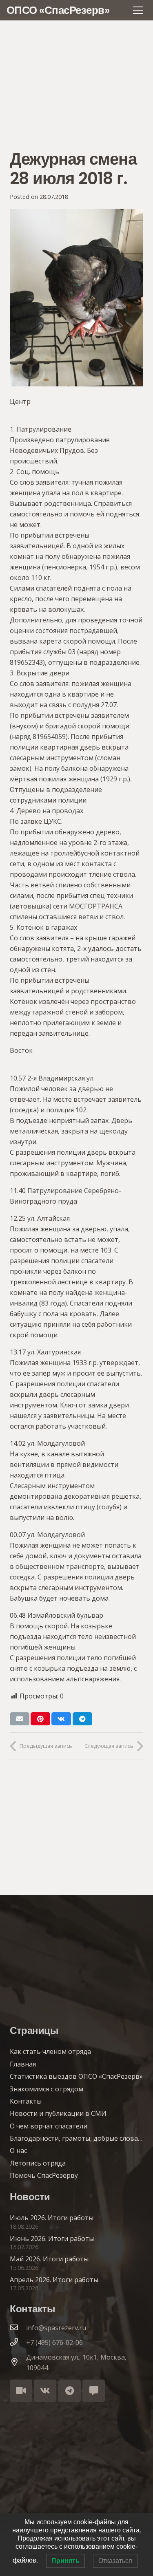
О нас (18, 2150)
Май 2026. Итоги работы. (50, 2259)
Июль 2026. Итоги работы (52, 2218)
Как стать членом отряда (50, 2051)
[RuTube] (21, 2391)
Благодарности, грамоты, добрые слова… (76, 2138)
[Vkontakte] (45, 2391)
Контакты (26, 2101)
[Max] (94, 2391)
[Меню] (138, 10)
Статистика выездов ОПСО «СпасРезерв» (76, 2076)
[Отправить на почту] (20, 1719)
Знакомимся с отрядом (47, 2089)
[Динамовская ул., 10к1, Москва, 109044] (18, 2362)
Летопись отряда (38, 2163)
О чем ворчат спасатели (49, 2126)
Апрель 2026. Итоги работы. (55, 2280)
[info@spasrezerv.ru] (18, 2328)
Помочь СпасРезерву (44, 2175)
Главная (23, 2064)
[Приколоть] (40, 1719)
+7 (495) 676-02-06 (54, 2342)
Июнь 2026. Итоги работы (52, 2239)
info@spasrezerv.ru (56, 2328)
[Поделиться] (61, 1719)
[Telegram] (70, 2391)
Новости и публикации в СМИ (58, 2113)
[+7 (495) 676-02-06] (18, 2342)
